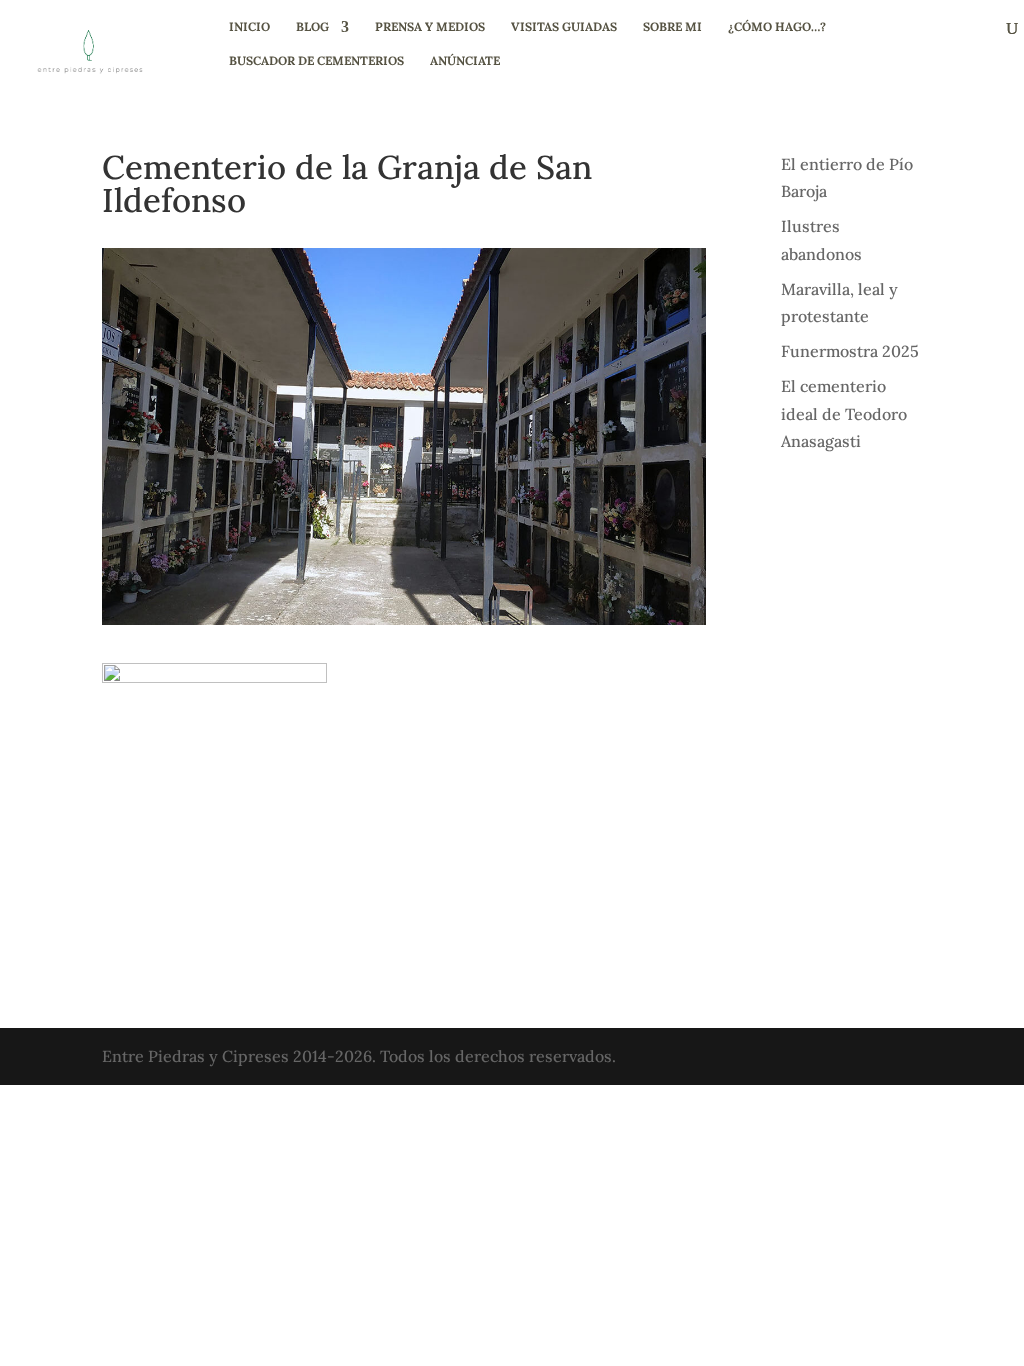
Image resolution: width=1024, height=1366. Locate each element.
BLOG (312, 27)
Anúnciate (465, 61)
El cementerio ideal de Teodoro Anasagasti (844, 413)
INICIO (249, 27)
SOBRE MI (672, 27)
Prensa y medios (430, 27)
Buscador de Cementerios (316, 61)
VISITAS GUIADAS (564, 27)
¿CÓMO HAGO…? (777, 27)
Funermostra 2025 (850, 351)
